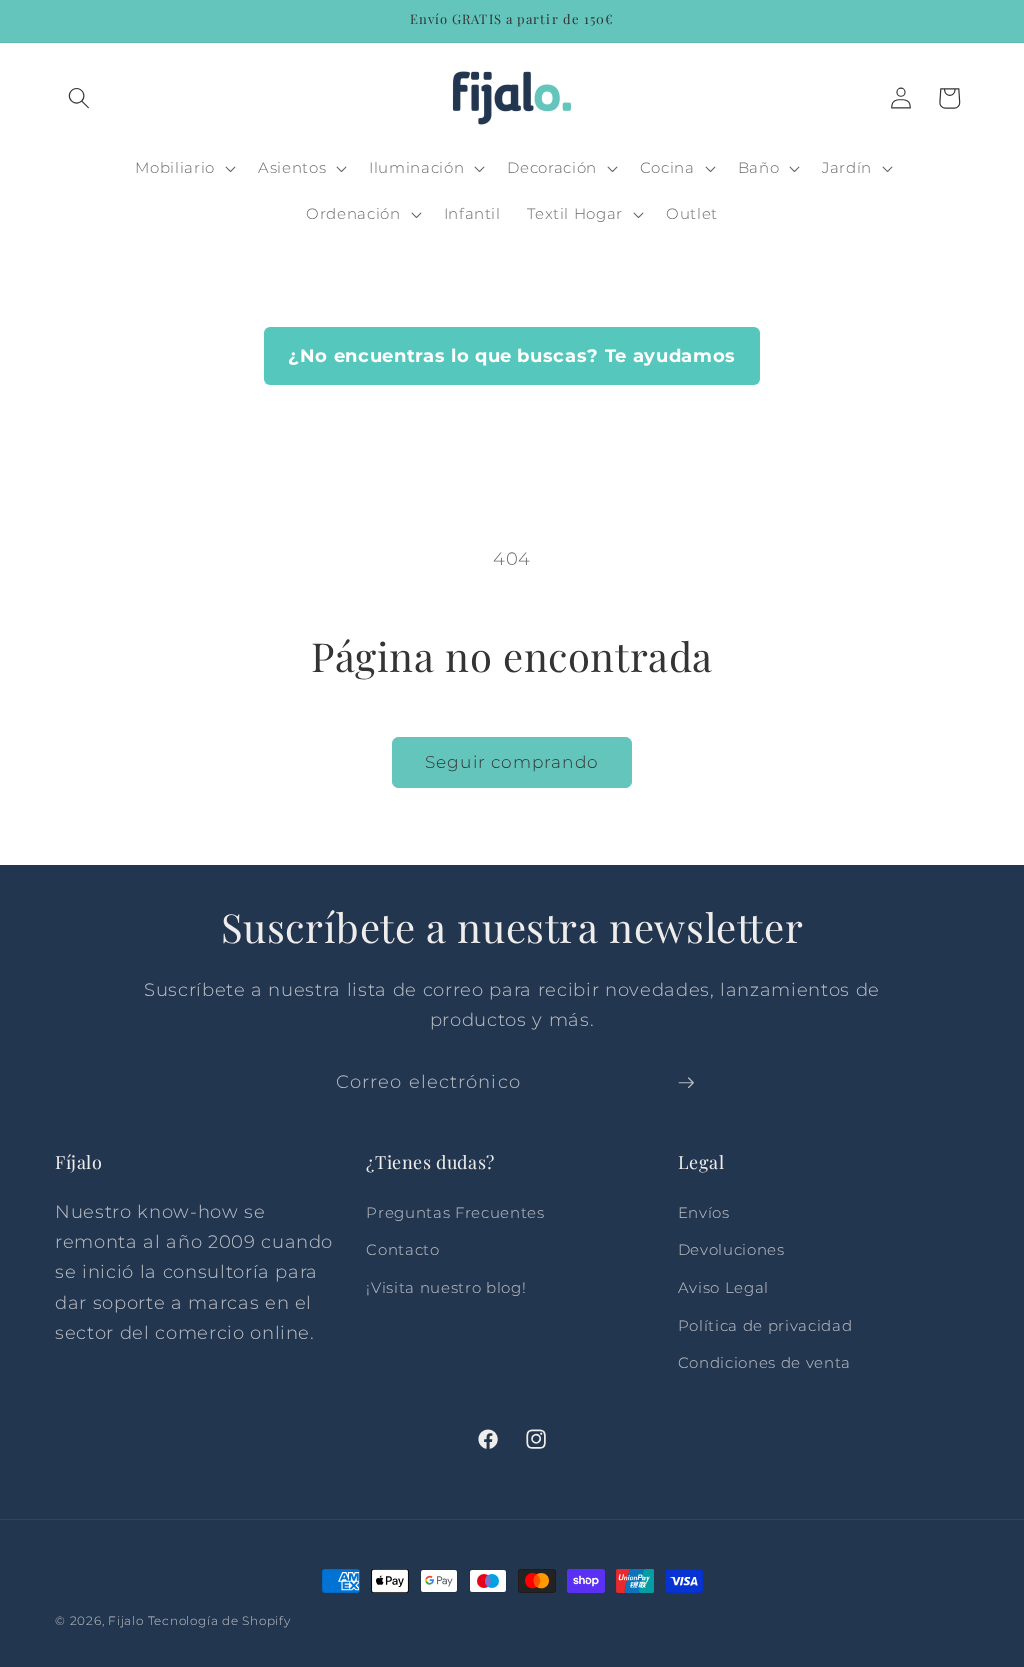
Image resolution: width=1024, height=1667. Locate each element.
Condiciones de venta (764, 1362)
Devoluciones (731, 1249)
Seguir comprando (512, 762)
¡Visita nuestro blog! (446, 1287)
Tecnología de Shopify (219, 1620)
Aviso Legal (723, 1287)
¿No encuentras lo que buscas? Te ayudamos (512, 355)
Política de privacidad (765, 1325)
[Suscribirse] (686, 1083)
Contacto (402, 1249)
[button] (79, 98)
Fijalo (126, 1620)
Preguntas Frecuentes (455, 1212)
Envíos (704, 1212)
